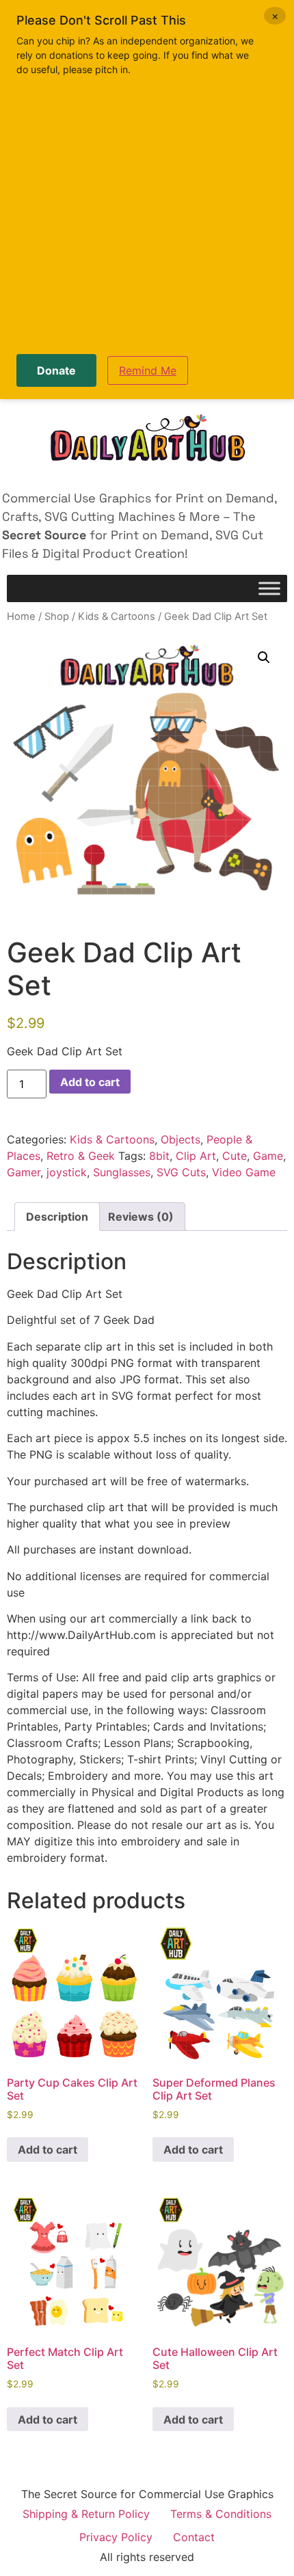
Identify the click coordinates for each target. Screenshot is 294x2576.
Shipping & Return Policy (86, 2514)
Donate (56, 370)
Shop (57, 616)
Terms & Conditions (221, 2514)
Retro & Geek (81, 1156)
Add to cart (90, 1082)
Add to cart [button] (48, 2150)
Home (21, 616)
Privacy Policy (116, 2537)
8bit (159, 1156)
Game (268, 1156)
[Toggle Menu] (269, 589)
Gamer (24, 1172)
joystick (67, 1172)
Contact (194, 2537)
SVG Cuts (181, 1172)
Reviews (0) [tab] (141, 1217)
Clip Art (196, 1156)
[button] (264, 657)
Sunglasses (122, 1172)
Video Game (244, 1172)
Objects (181, 1139)
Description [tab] (57, 1217)
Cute (235, 1156)
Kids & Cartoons (117, 616)
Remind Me (148, 370)
